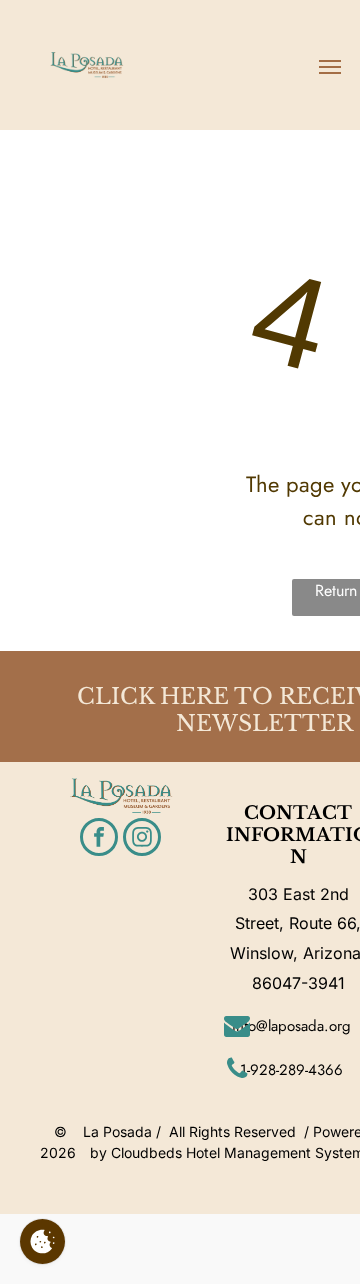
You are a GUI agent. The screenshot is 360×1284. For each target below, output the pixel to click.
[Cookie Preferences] (42, 1241)
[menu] (330, 67)
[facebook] (99, 839)
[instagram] (142, 839)
